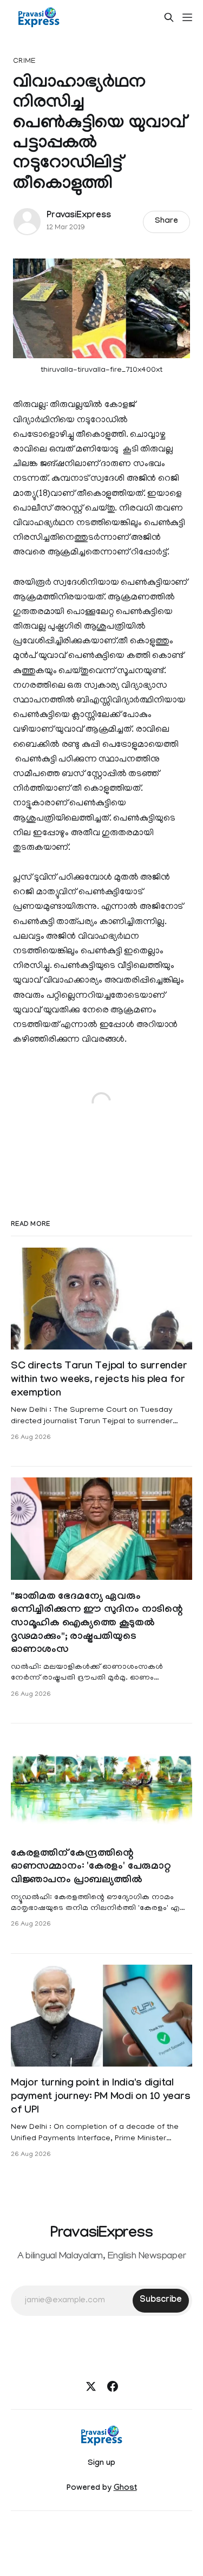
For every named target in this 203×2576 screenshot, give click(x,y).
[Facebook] (113, 2386)
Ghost (125, 2489)
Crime (24, 62)
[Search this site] (169, 17)
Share (166, 222)
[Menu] (187, 17)
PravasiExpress (78, 216)
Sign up (101, 2464)
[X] (91, 2386)
